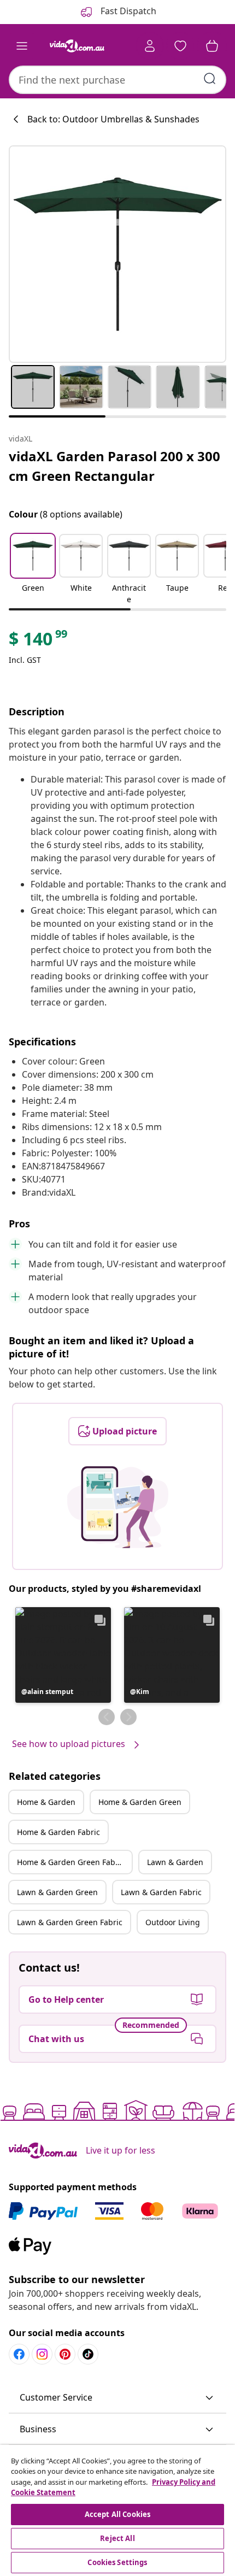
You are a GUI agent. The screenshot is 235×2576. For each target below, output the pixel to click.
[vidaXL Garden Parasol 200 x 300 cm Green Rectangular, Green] (117, 254)
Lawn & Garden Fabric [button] (161, 1892)
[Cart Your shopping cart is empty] (212, 46)
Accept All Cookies (117, 2514)
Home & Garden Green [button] (140, 1802)
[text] (39, 642)
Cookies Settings (117, 2562)
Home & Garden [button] (46, 1802)
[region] (117, 2510)
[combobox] (117, 80)
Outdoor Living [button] (173, 1922)
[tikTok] (88, 2354)
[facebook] (19, 2354)
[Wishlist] (180, 46)
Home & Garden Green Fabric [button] (71, 1862)
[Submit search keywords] (210, 79)
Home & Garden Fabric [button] (58, 1832)
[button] (33, 570)
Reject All (117, 2538)
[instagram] (42, 2354)
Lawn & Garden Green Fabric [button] (70, 1922)
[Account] (150, 46)
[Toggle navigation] (22, 46)
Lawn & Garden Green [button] (57, 1892)
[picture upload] (118, 1507)
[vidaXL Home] (77, 46)
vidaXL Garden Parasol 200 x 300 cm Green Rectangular (114, 466)
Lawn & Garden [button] (175, 1862)
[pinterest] (65, 2354)
